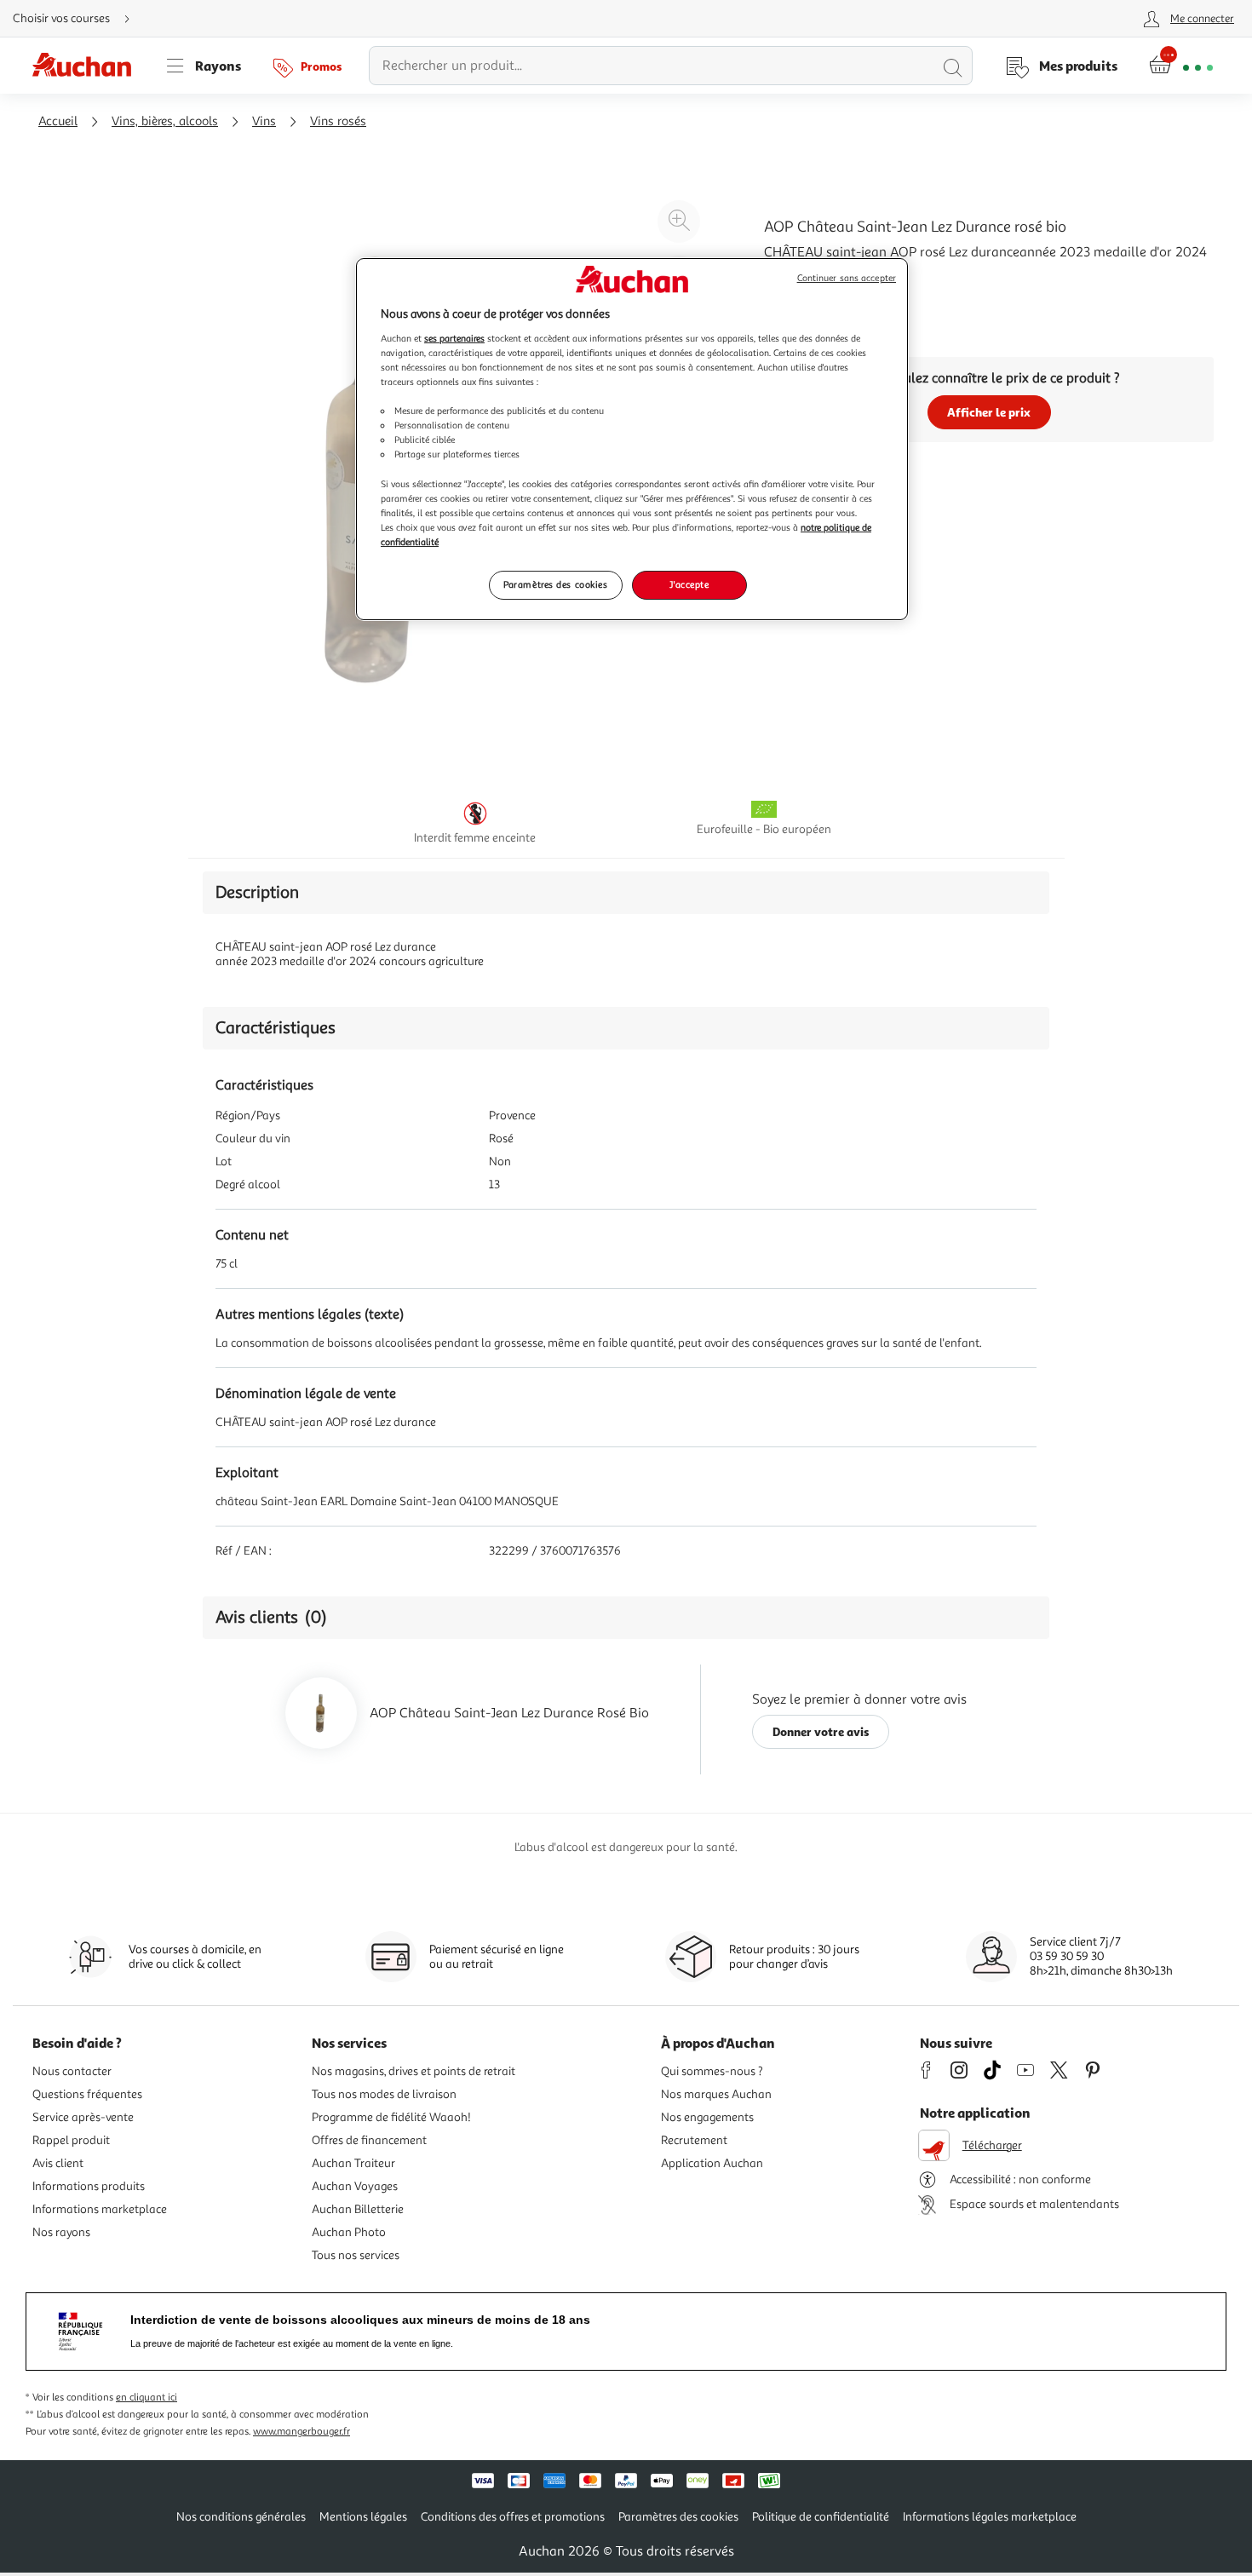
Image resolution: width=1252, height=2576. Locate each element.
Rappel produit (71, 2140)
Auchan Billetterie (358, 2209)
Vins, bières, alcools (165, 121)
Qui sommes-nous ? (712, 2071)
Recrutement (694, 2140)
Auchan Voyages (355, 2186)
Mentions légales (363, 2517)
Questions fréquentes (87, 2094)
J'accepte (689, 584)
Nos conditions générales (241, 2517)
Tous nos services (356, 2255)
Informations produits (89, 2186)
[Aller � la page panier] (1181, 66)
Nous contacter (72, 2071)
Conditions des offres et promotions (513, 2517)
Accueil (58, 121)
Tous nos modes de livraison (384, 2094)
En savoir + (796, 294)
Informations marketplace (100, 2209)
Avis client (58, 2163)
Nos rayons (61, 2232)
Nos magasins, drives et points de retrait (414, 2071)
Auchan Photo (349, 2232)
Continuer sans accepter (847, 278)
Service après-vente (83, 2117)
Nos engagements (707, 2117)
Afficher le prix (989, 412)
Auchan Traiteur (353, 2163)
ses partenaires (454, 338)
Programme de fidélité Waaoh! (391, 2117)
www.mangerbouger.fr (302, 2432)
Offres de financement (369, 2140)
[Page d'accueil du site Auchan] (88, 66)
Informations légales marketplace (990, 2517)
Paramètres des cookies (556, 584)
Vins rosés (338, 121)
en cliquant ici (146, 2398)
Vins (264, 121)
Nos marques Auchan (716, 2094)
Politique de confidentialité (821, 2517)
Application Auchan (712, 2163)
